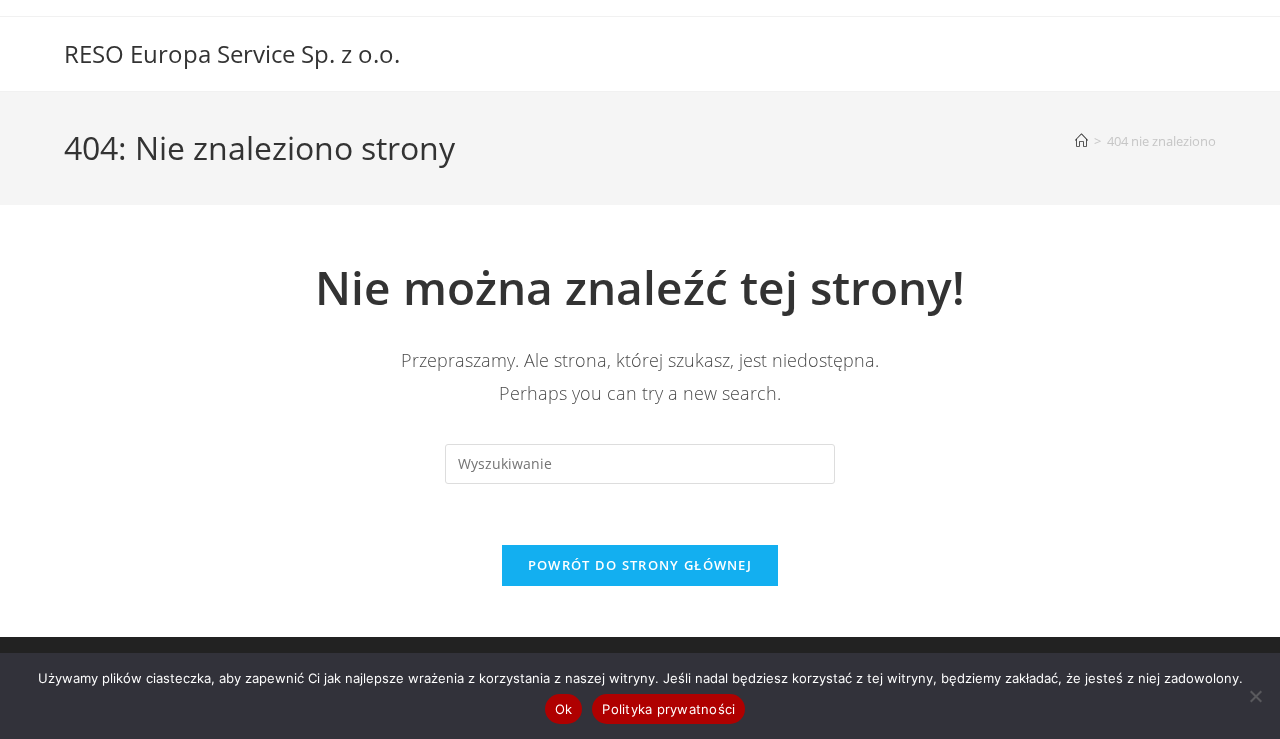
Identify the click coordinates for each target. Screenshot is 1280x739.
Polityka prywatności (668, 709)
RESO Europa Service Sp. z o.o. (232, 53)
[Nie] (1255, 696)
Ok (564, 709)
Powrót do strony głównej (640, 565)
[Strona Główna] (1081, 141)
